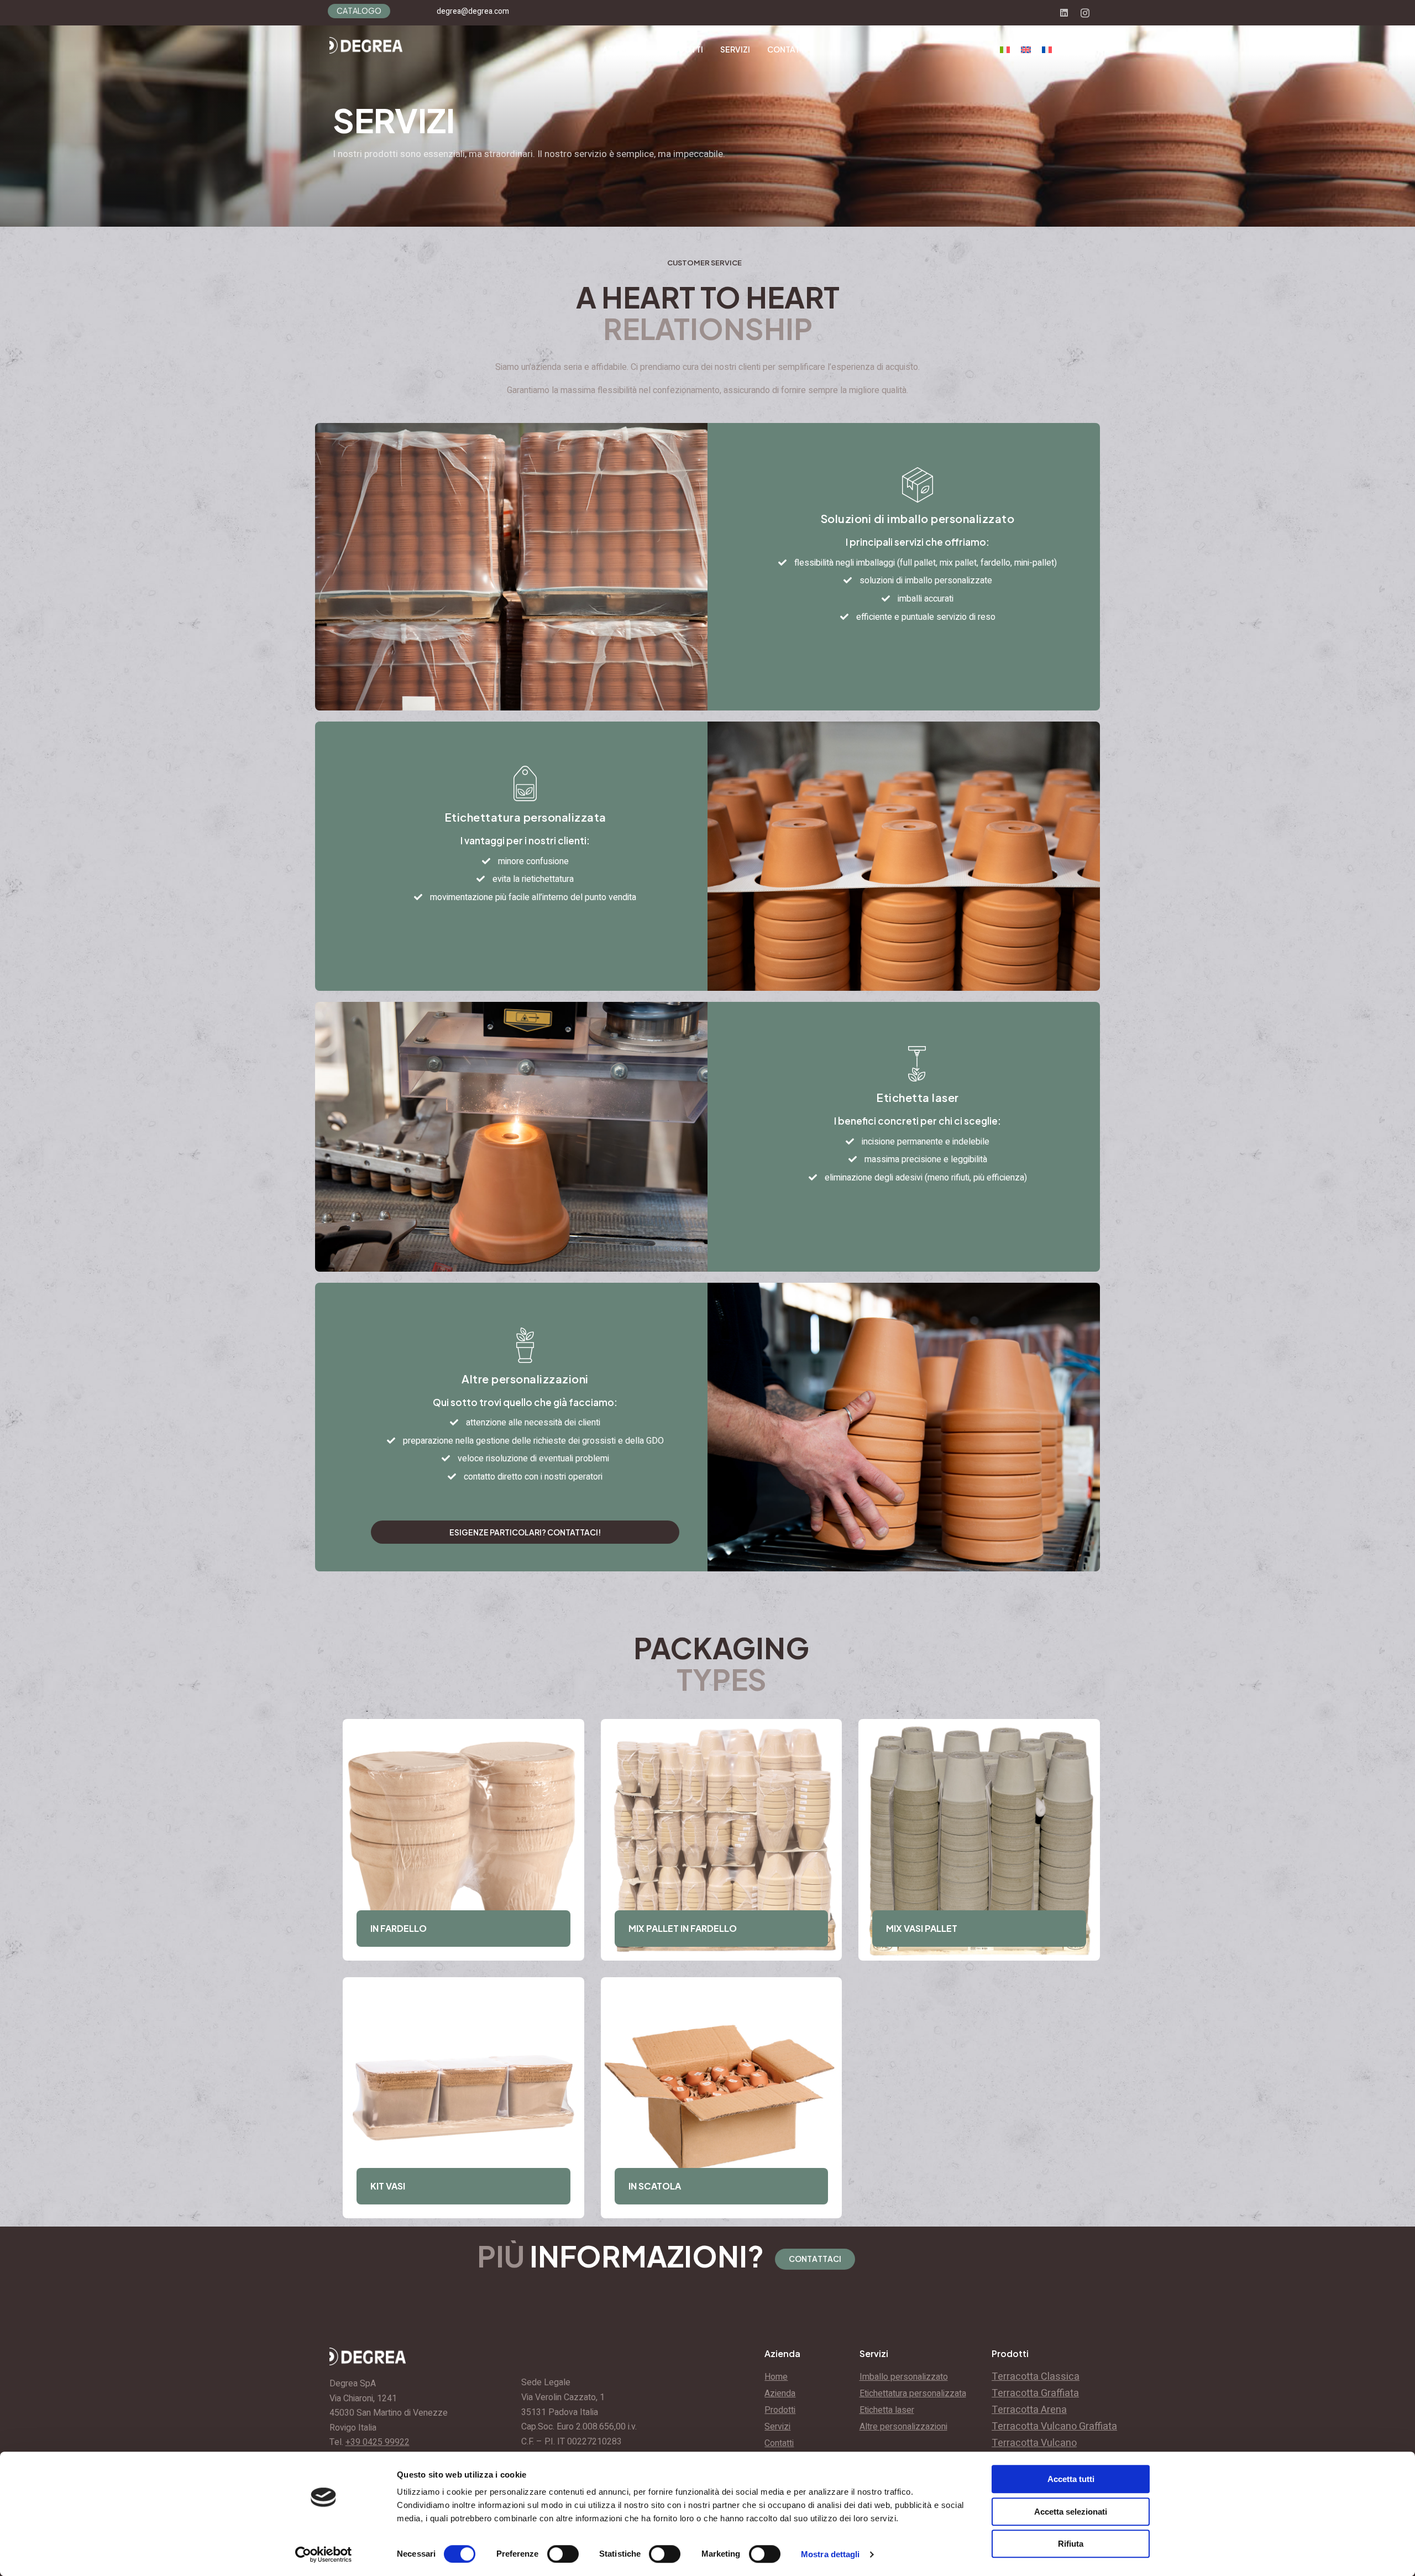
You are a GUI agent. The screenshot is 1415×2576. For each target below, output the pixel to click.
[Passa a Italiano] (1005, 50)
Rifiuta (1071, 2544)
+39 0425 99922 (378, 2442)
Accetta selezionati (1071, 2512)
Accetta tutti (1071, 2479)
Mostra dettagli (830, 2554)
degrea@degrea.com (473, 11)
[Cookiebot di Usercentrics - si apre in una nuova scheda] (324, 2554)
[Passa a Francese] (1047, 50)
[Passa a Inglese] (1026, 50)
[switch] (563, 2554)
